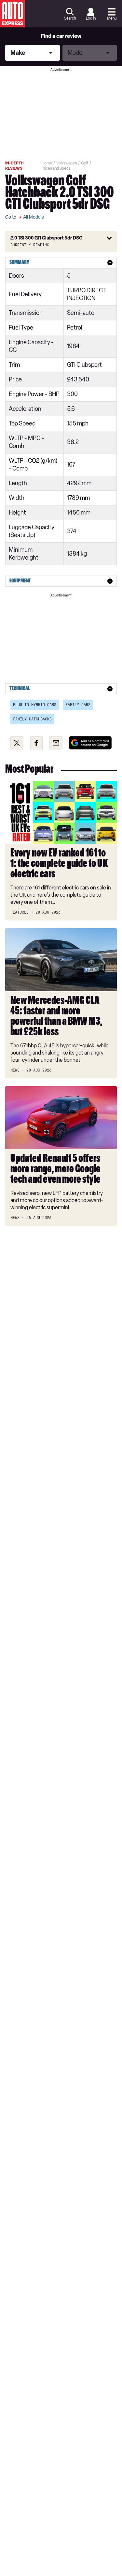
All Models (34, 217)
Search (70, 18)
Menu (112, 18)
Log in (91, 18)
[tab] (61, 263)
